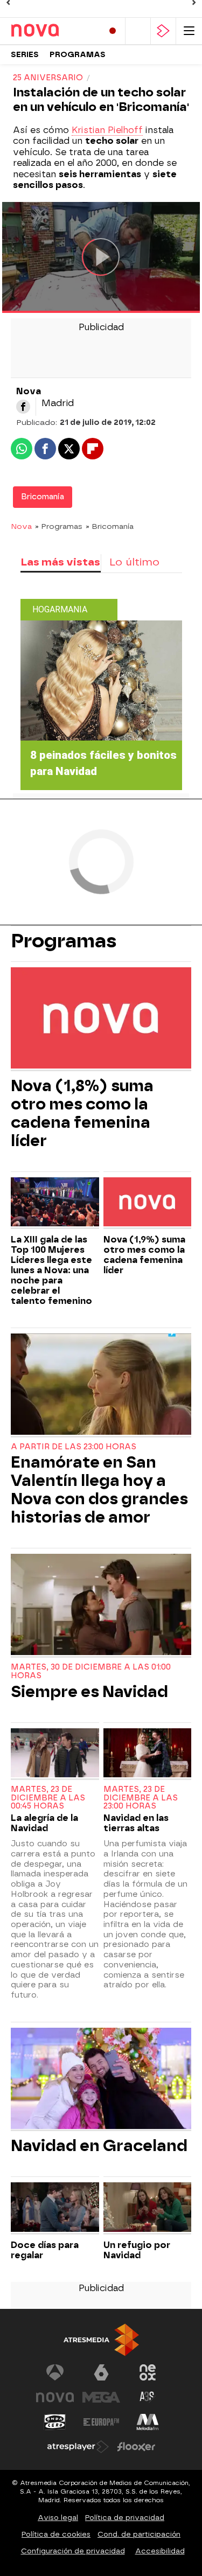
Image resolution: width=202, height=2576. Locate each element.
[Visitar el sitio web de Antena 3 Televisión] (55, 2372)
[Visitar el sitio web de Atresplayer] (78, 2447)
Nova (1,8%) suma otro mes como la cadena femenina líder (82, 1113)
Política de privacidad (125, 2518)
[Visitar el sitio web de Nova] (55, 2397)
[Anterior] (8, 3)
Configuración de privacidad (73, 2551)
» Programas (59, 526)
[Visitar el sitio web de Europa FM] (101, 2422)
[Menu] (189, 31)
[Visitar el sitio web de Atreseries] (148, 2397)
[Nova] (53, 31)
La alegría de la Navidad (44, 1823)
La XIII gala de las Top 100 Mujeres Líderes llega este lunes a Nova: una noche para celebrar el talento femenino (51, 1270)
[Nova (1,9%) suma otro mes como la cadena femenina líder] (148, 1203)
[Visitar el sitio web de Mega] (101, 2397)
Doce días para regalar (45, 2250)
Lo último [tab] (134, 562)
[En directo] (113, 31)
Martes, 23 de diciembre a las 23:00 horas (141, 1798)
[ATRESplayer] (163, 31)
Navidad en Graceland (99, 2146)
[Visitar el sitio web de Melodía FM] (148, 2422)
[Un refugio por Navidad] (148, 2208)
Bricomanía (43, 497)
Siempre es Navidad (89, 1692)
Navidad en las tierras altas (136, 1823)
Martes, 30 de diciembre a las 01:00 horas (91, 1671)
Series (25, 55)
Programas (78, 55)
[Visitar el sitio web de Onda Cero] (55, 2422)
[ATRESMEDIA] (101, 2340)
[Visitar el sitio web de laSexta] (101, 2372)
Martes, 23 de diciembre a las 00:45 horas (48, 1798)
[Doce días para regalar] (55, 2208)
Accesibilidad (160, 2551)
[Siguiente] (194, 3)
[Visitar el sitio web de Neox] (148, 2372)
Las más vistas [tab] (60, 562)
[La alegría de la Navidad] (55, 1754)
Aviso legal (58, 2518)
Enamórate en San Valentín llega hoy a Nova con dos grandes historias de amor (99, 1490)
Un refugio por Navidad (137, 2250)
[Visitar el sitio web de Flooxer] (136, 2447)
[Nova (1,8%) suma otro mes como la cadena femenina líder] (101, 1019)
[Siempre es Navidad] (101, 1606)
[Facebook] (23, 407)
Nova (21, 526)
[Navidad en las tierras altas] (148, 1754)
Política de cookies (56, 2534)
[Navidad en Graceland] (101, 2080)
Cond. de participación (139, 2534)
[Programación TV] (138, 31)
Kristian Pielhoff (107, 130)
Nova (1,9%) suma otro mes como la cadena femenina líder (144, 1255)
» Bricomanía (110, 526)
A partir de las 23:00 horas (74, 1447)
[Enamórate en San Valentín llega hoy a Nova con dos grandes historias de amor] (101, 1385)
